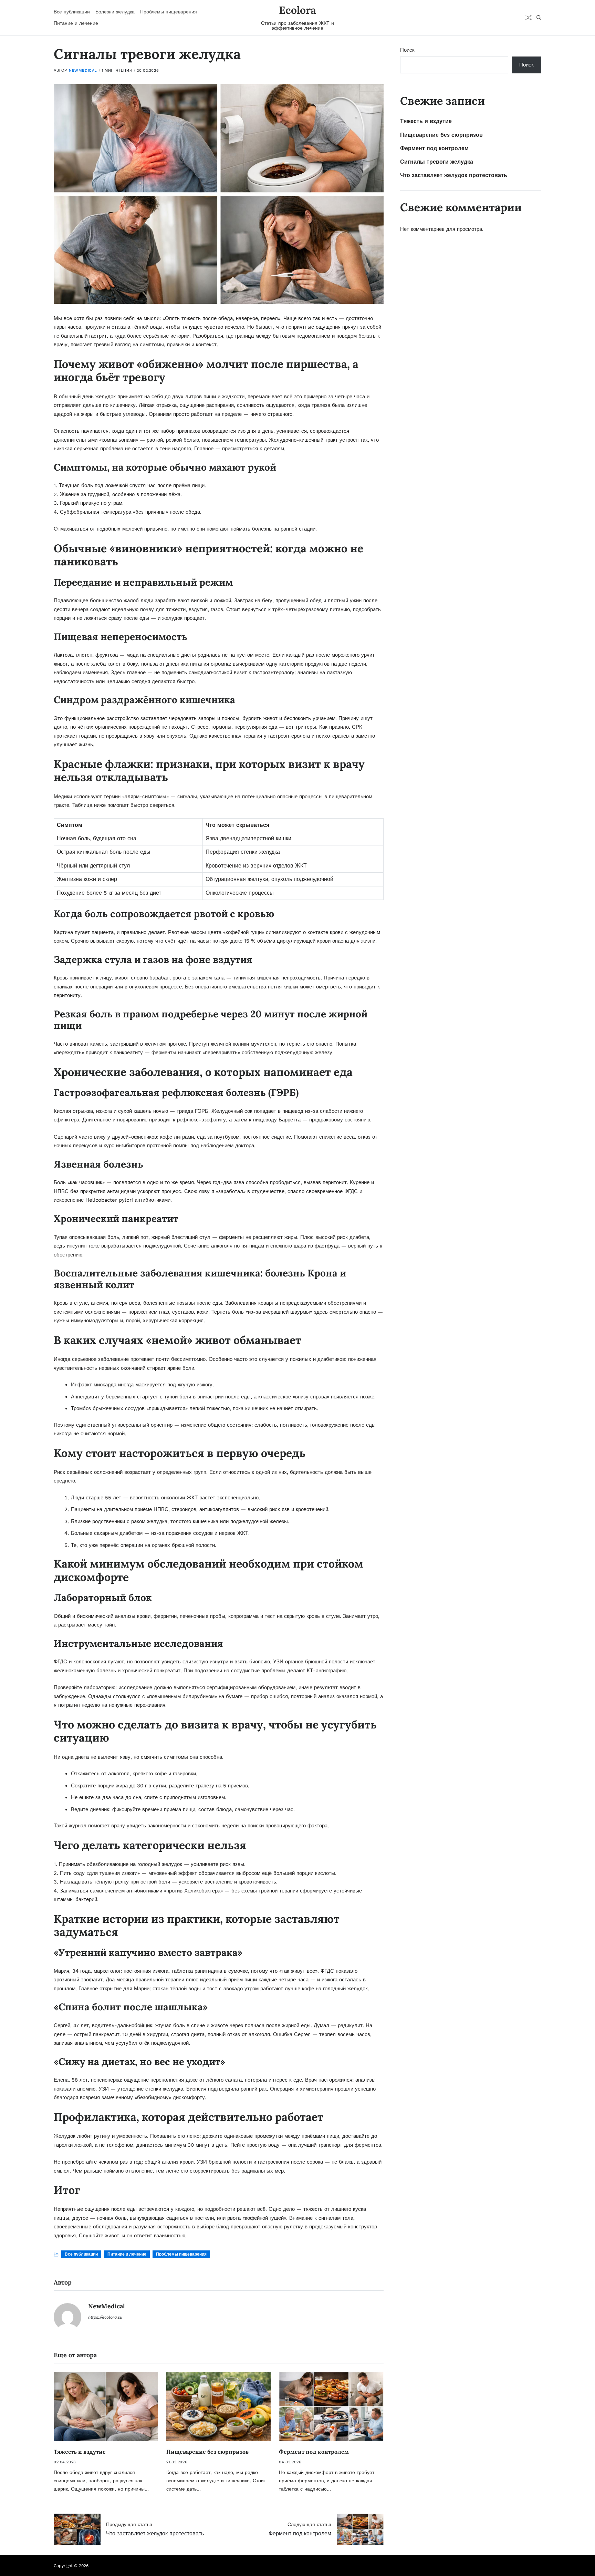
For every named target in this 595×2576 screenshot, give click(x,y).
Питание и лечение (76, 23)
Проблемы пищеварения (169, 12)
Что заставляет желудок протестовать (454, 175)
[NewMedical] (67, 2317)
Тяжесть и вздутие (80, 2452)
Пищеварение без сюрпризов (207, 2452)
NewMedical (83, 70)
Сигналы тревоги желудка (437, 162)
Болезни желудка (115, 12)
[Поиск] (539, 18)
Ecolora (297, 10)
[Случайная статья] (529, 18)
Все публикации (72, 12)
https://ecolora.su (105, 2317)
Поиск (407, 50)
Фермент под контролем (314, 2452)
